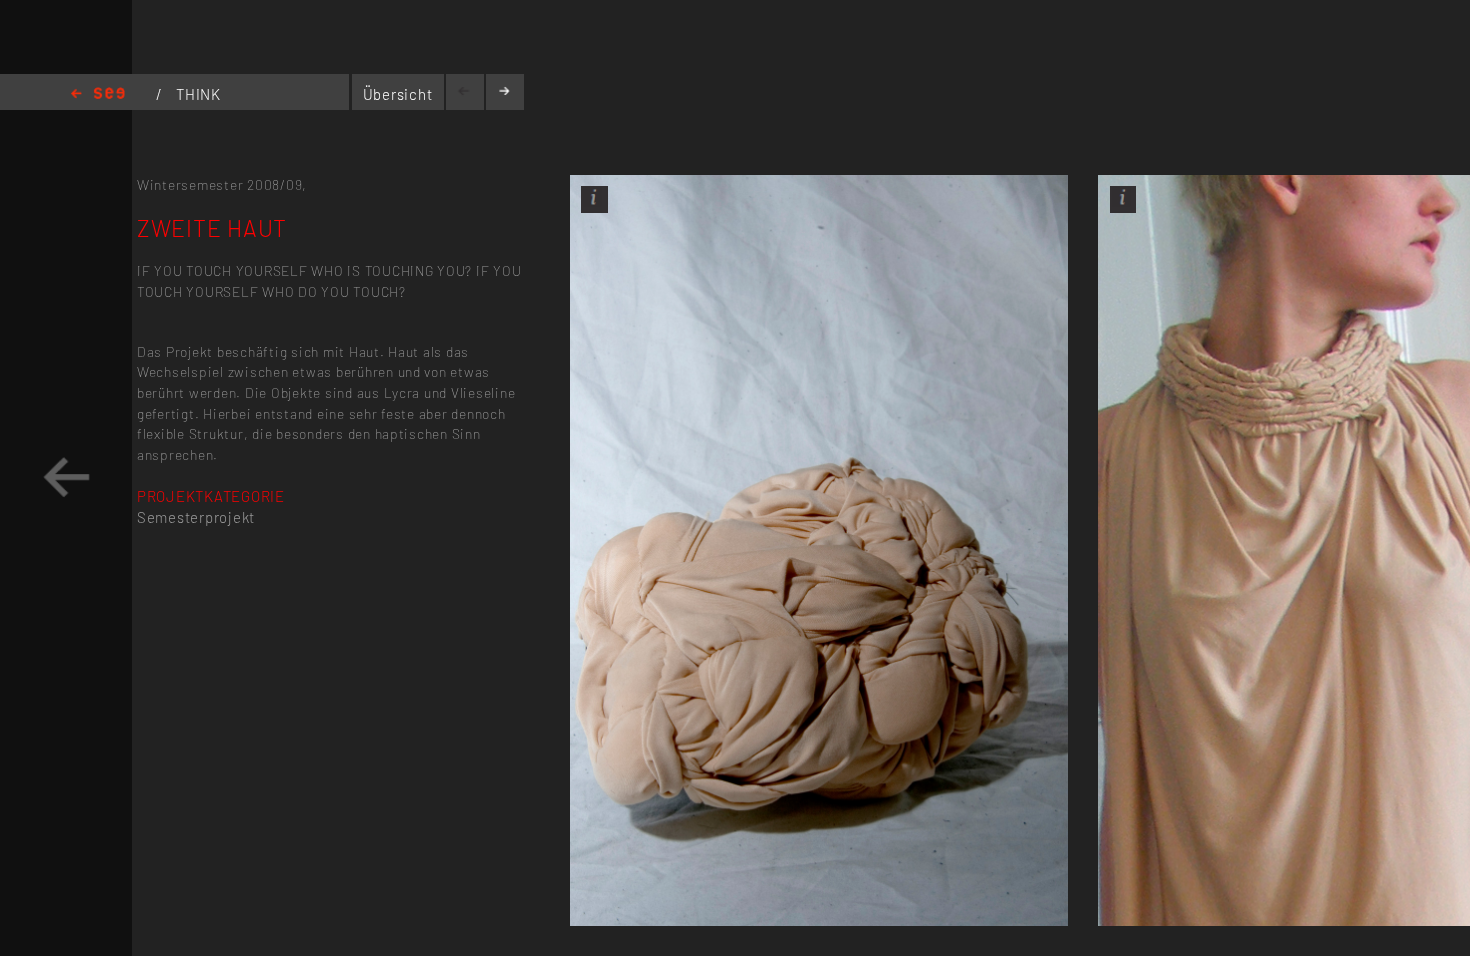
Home (98, 94)
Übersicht (398, 94)
